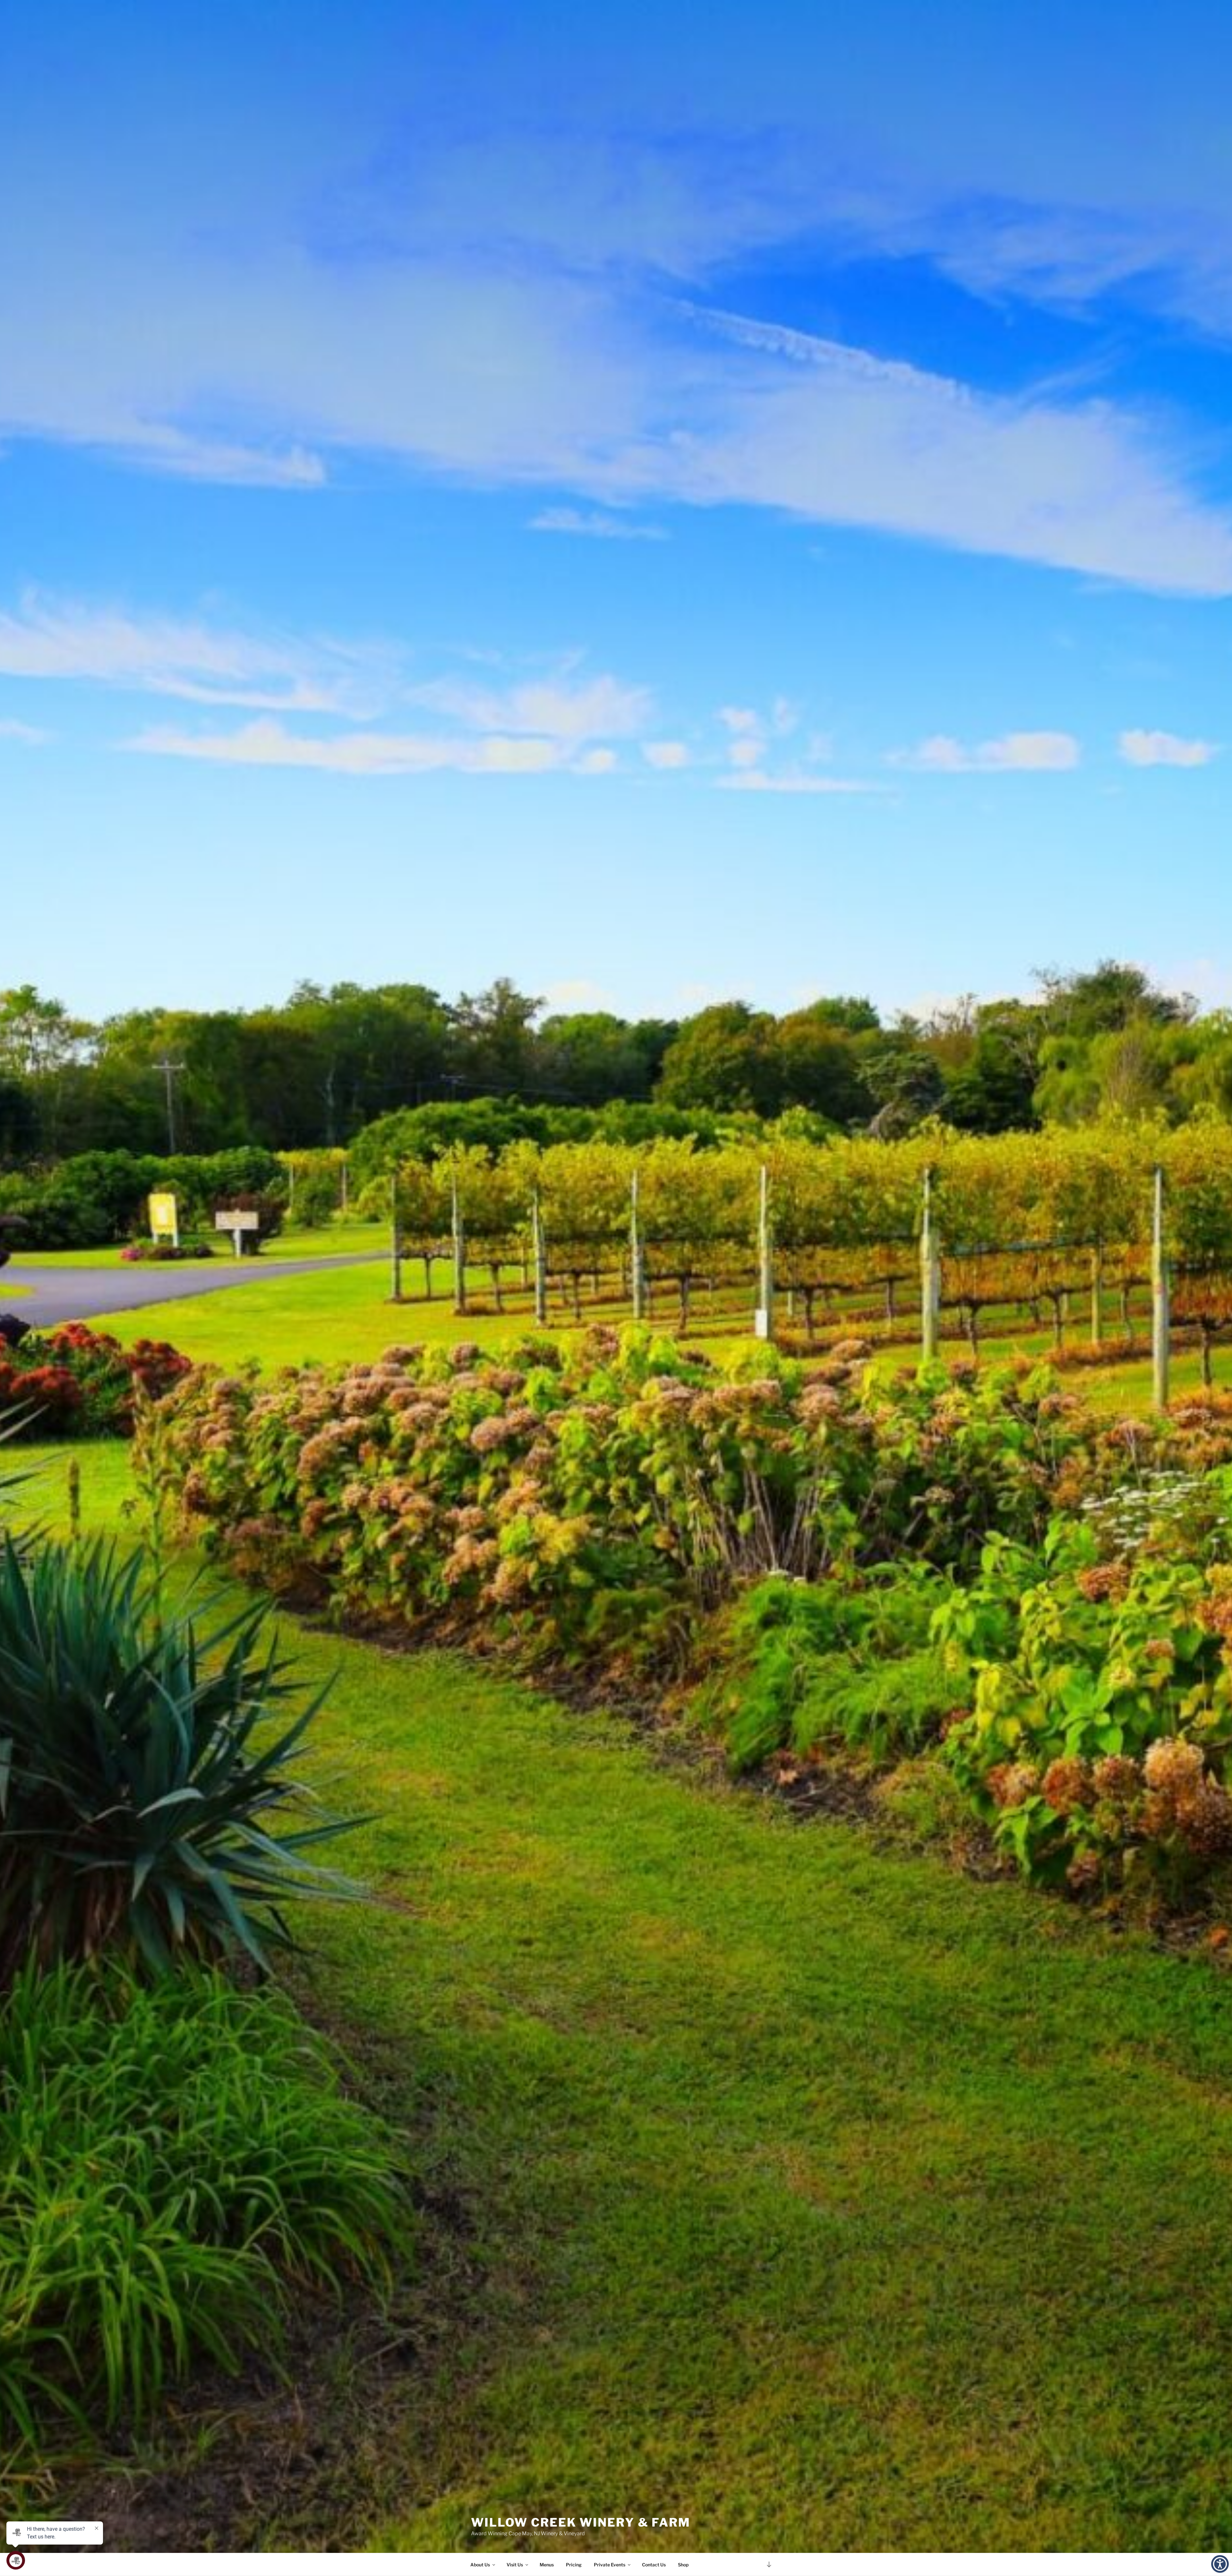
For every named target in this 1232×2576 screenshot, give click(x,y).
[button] (1220, 2564)
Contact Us (654, 2565)
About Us (480, 2565)
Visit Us (515, 2565)
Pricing (574, 2565)
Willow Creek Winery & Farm (581, 2522)
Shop (683, 2565)
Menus (547, 2565)
